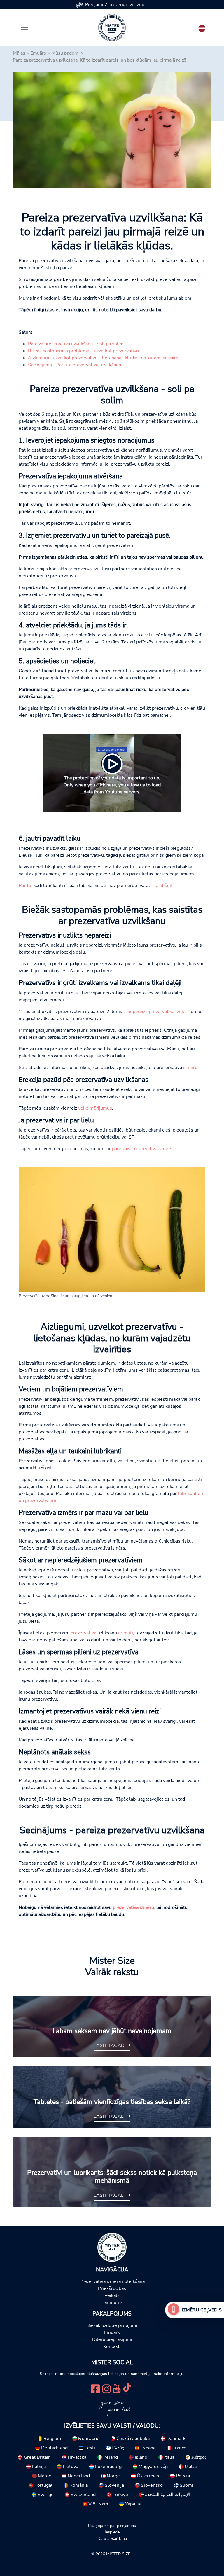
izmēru (190, 1068)
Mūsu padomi (65, 53)
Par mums (112, 2302)
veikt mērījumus (95, 1108)
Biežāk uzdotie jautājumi (112, 2325)
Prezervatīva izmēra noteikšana (112, 2281)
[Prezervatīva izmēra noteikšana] (174, 2310)
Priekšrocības (112, 2288)
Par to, (26, 886)
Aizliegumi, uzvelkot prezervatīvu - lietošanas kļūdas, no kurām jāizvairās (104, 358)
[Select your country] (202, 27)
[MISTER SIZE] (112, 2247)
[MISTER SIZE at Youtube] (117, 2388)
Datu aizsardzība (112, 2538)
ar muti (126, 1633)
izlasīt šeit (162, 886)
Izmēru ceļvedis (202, 2310)
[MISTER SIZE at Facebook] (95, 2388)
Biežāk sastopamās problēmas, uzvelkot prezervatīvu (83, 351)
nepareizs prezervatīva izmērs (159, 1012)
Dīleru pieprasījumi (112, 2339)
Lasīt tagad (110, 2045)
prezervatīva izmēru (133, 1907)
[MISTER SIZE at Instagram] (106, 2388)
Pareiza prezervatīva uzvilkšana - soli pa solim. (76, 344)
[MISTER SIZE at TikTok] (127, 2388)
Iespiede (112, 2532)
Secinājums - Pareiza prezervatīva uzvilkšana (75, 365)
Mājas (19, 53)
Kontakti (112, 2346)
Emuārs (38, 53)
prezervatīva (83, 1633)
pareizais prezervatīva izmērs (142, 1149)
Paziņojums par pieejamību (112, 2526)
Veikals (112, 2295)
